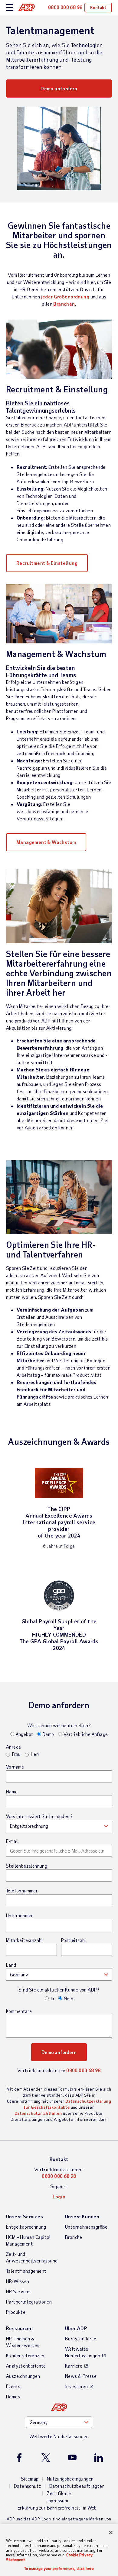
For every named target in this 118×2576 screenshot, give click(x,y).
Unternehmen (20, 1915)
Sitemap (30, 2479)
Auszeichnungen (23, 2376)
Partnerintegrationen (29, 2302)
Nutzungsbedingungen (70, 2479)
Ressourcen (19, 2328)
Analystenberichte (26, 2366)
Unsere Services (25, 2216)
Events (13, 2386)
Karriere (74, 2366)
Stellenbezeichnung (27, 1866)
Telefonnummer (22, 1891)
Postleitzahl (74, 1940)
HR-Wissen (18, 2281)
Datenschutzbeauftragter (77, 2486)
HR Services (19, 2291)
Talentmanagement (26, 2271)
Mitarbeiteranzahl (25, 1940)
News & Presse (81, 2376)
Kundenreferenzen (25, 2355)
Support (59, 2186)
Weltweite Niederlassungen (83, 2352)
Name (12, 1792)
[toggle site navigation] (10, 8)
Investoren (76, 2386)
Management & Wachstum (46, 842)
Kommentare (19, 2011)
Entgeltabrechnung (26, 2227)
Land (11, 1965)
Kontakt (98, 7)
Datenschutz (27, 2486)
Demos (13, 2396)
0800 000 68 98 (84, 2070)
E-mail (12, 1841)
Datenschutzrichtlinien (38, 2113)
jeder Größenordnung (65, 296)
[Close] (111, 2533)
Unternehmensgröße (86, 2227)
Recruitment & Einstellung (47, 563)
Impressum (57, 2500)
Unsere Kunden (82, 2216)
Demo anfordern (59, 88)
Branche (74, 2237)
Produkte (16, 2312)
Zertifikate (59, 2493)
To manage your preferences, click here (59, 2569)
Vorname (15, 1767)
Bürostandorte (81, 2338)
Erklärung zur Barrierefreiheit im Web (57, 2508)
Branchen (64, 304)
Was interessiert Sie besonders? (39, 1816)
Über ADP (76, 2328)
